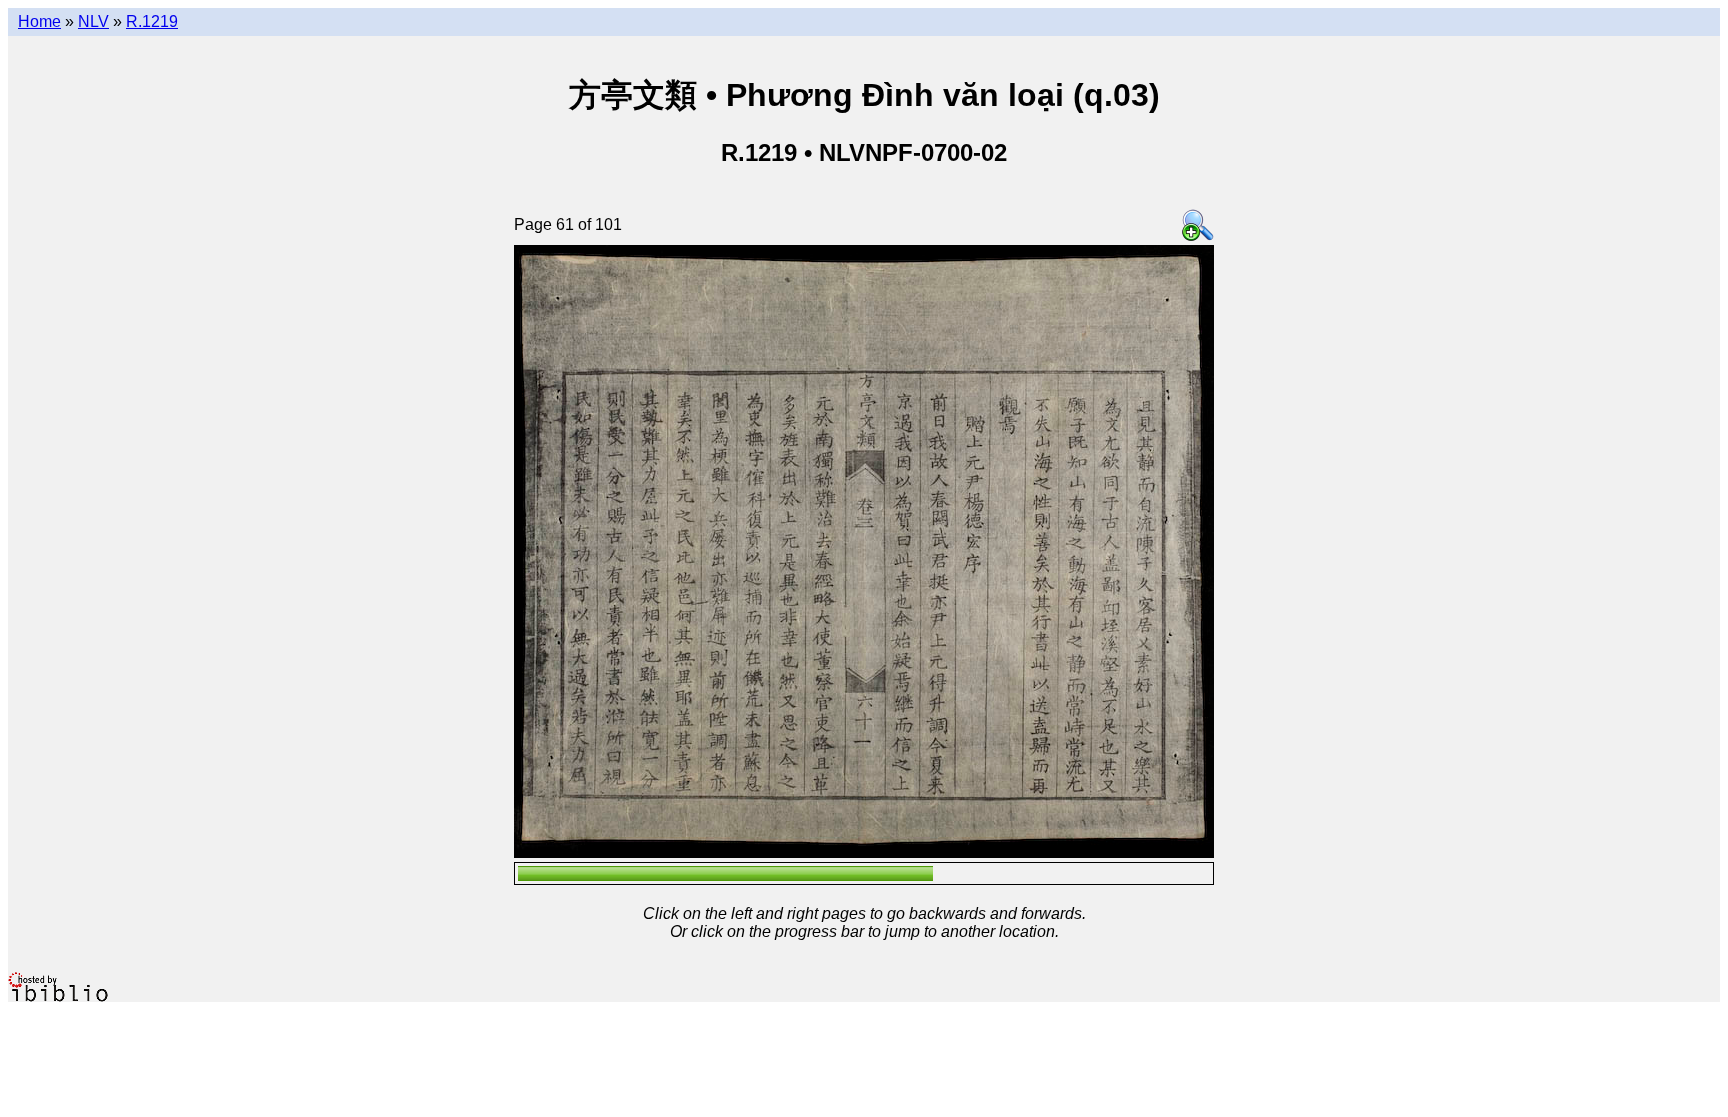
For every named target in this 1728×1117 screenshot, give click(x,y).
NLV (93, 21)
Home (39, 21)
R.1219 (152, 21)
